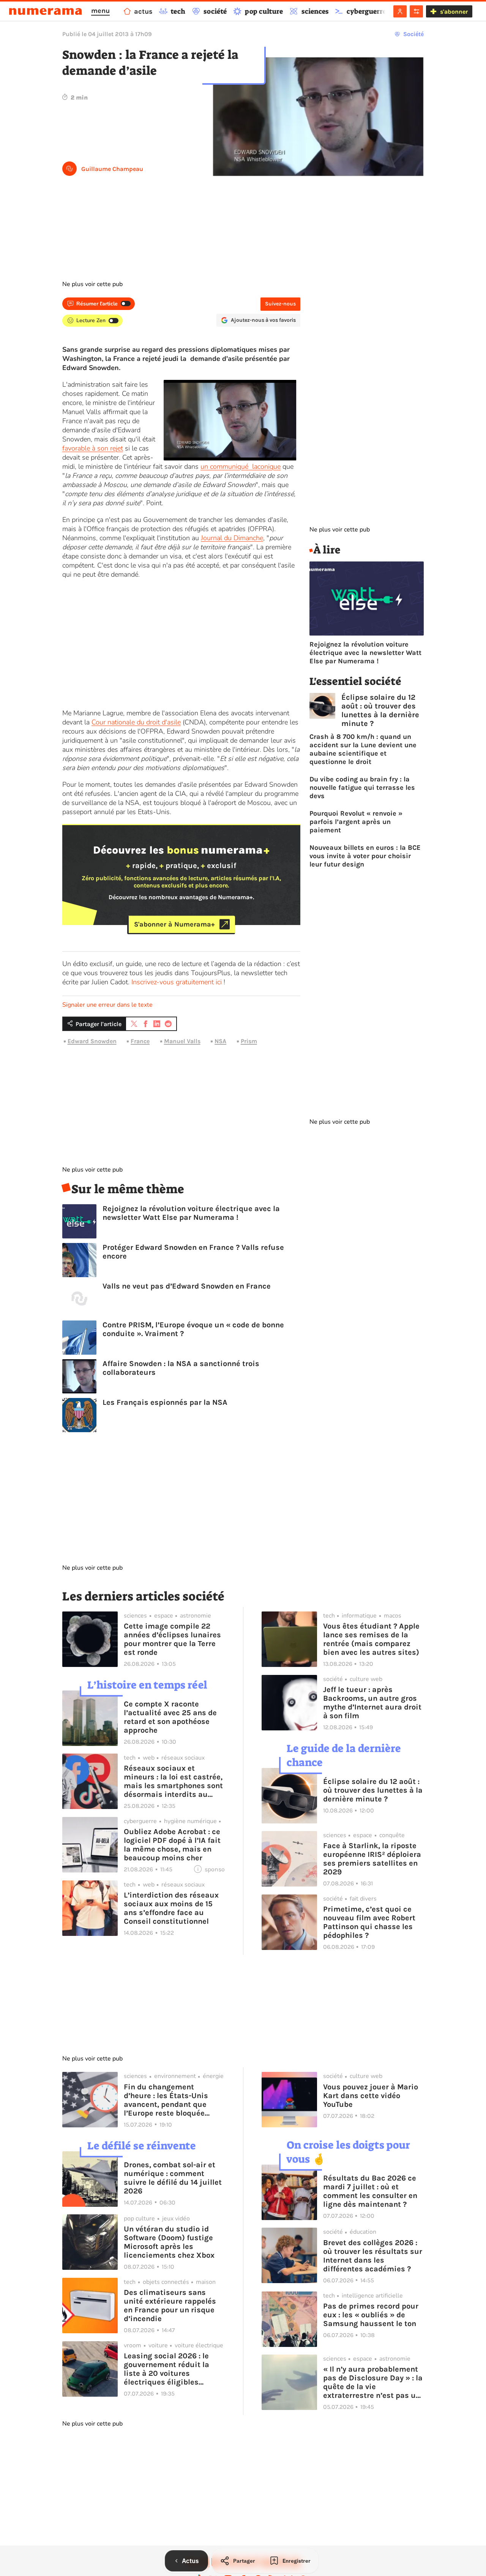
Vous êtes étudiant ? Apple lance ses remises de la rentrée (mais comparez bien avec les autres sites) (371, 1639)
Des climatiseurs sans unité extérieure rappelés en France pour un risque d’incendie (170, 2306)
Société (413, 34)
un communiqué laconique (241, 466)
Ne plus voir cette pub (92, 284)
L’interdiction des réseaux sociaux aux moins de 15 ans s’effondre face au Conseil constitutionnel (171, 1908)
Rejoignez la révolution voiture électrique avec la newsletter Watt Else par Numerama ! (191, 1213)
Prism (249, 1041)
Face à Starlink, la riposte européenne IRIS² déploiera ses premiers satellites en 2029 (372, 1859)
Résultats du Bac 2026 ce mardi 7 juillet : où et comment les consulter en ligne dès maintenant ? (370, 2191)
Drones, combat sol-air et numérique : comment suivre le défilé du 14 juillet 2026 (173, 2178)
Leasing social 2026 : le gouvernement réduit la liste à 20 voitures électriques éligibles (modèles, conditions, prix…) (166, 2369)
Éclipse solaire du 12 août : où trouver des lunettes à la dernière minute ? (380, 710)
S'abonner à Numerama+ (174, 924)
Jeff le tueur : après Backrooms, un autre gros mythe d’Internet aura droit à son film (372, 1703)
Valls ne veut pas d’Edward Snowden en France (187, 1286)
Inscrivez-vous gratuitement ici (177, 982)
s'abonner (454, 12)
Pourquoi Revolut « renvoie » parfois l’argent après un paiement (356, 822)
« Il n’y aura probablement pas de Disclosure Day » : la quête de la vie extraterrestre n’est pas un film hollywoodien (373, 2382)
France (140, 1041)
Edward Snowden (92, 1041)
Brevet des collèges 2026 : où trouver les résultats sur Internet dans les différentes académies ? (373, 2256)
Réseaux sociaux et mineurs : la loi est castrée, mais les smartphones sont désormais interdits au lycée (173, 1781)
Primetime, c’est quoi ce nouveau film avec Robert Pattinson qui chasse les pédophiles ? (369, 1922)
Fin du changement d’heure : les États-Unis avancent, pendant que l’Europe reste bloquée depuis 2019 (166, 2100)
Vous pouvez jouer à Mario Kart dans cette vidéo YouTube (371, 2096)
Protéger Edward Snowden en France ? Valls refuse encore (193, 1252)
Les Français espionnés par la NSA (165, 1402)
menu (100, 11)
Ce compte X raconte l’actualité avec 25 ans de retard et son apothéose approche (170, 1717)
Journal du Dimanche (232, 538)
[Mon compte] (400, 11)
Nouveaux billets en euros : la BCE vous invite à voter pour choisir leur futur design (365, 856)
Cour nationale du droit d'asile (136, 722)
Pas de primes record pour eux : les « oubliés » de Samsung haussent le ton (371, 2315)
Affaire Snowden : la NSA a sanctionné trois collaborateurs (181, 1368)
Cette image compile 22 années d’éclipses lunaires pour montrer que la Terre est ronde (172, 1639)
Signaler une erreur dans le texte (107, 1005)
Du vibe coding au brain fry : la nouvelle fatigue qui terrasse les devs (362, 788)
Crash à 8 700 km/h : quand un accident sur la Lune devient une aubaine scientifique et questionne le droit (363, 749)
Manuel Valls (182, 1041)
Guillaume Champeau (112, 169)
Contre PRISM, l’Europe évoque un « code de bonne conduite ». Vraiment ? (193, 1329)
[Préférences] (416, 11)
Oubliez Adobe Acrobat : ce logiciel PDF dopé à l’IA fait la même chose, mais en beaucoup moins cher (172, 1845)
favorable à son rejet (93, 448)
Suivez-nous (280, 304)
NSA (220, 1041)
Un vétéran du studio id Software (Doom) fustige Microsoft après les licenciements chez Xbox (169, 2242)
